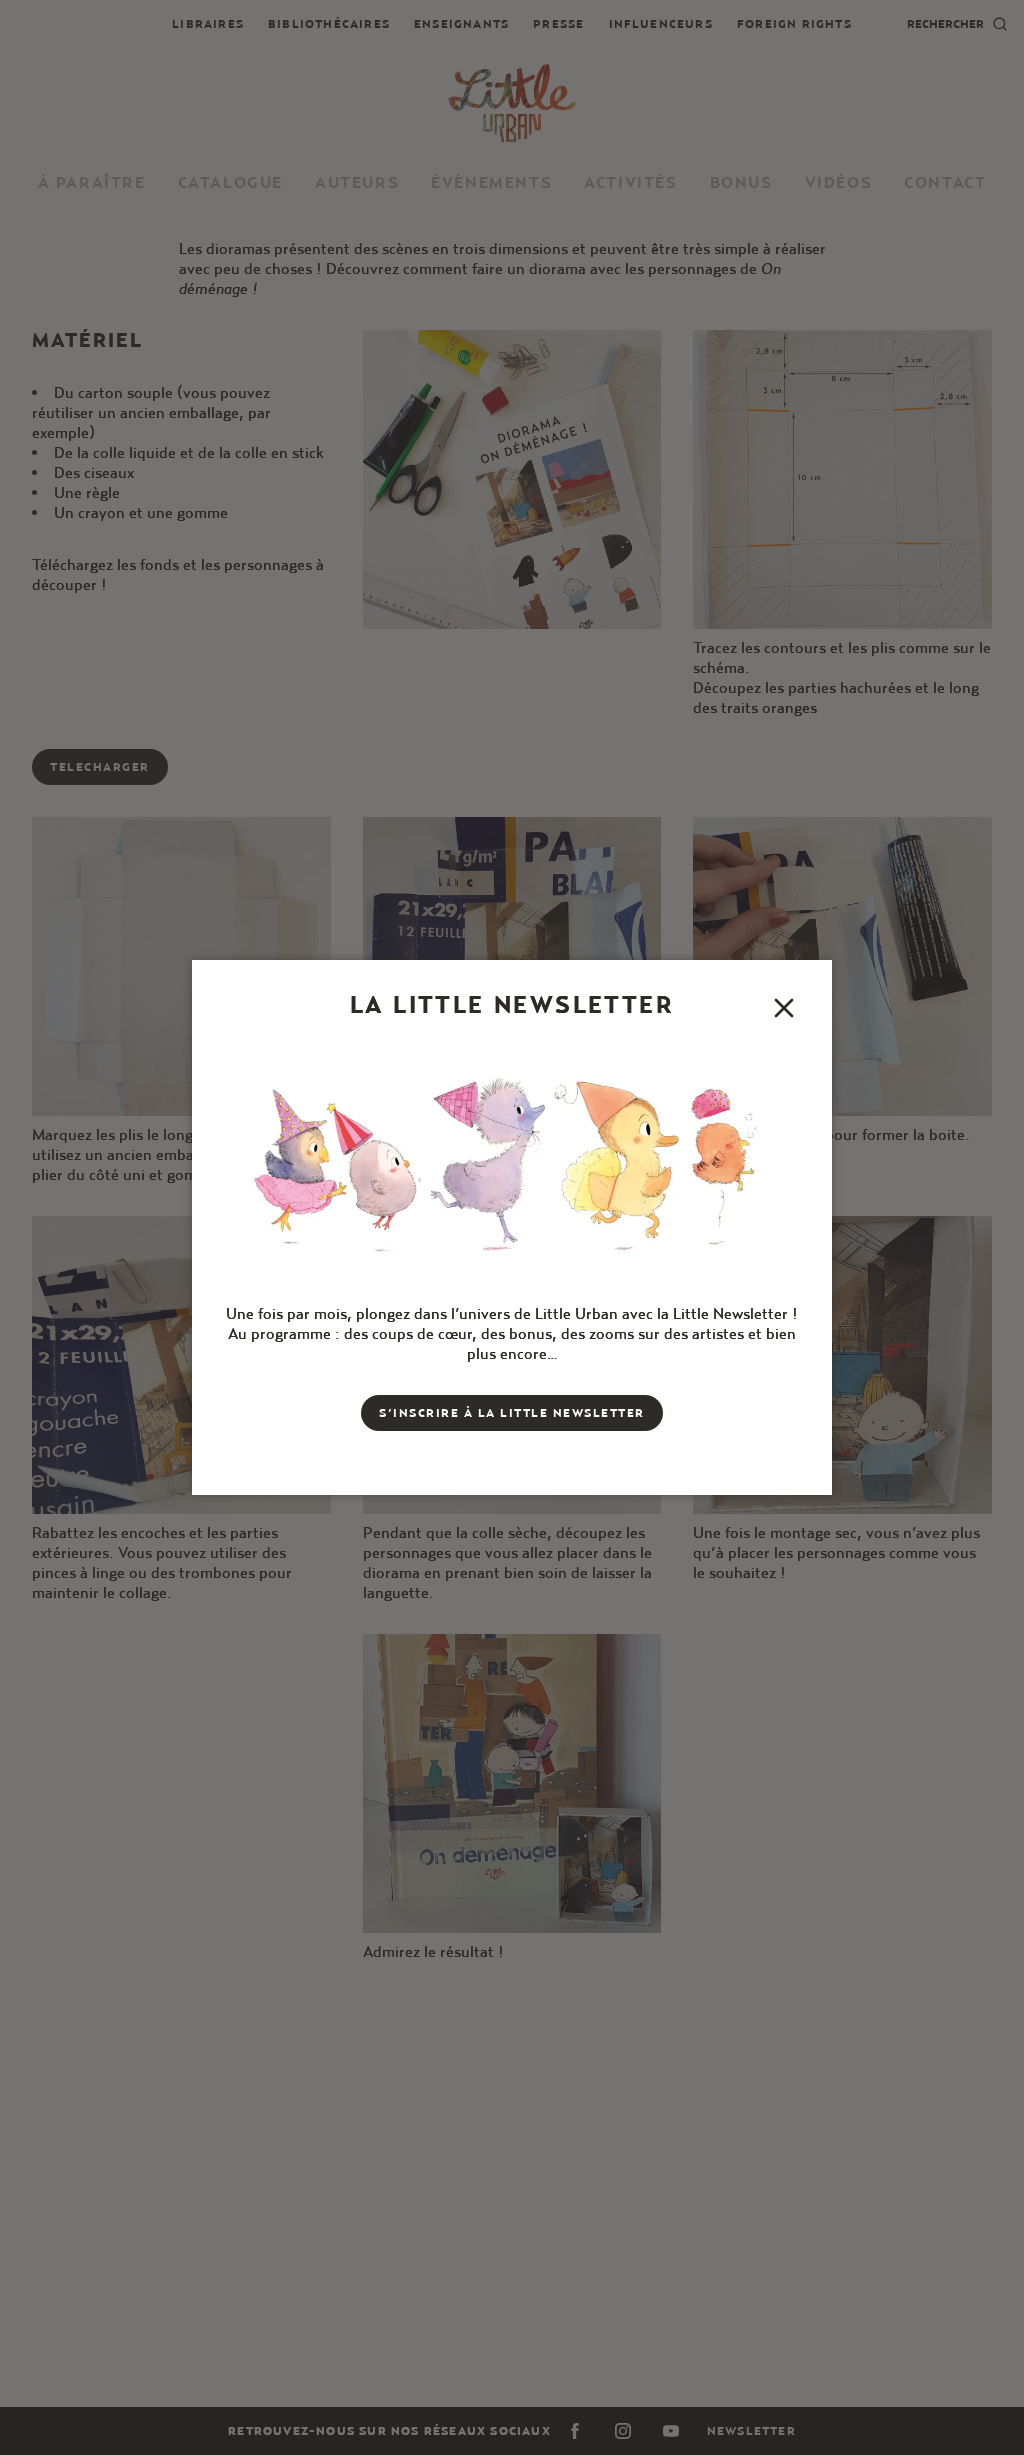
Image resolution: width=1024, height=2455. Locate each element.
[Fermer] (784, 1008)
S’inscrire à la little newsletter (512, 1412)
